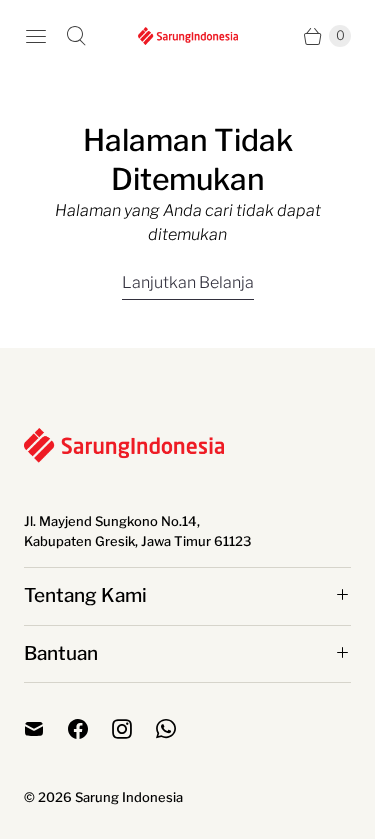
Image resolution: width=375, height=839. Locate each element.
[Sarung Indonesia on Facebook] (90, 729)
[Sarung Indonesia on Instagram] (134, 729)
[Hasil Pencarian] (76, 36)
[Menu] (36, 36)
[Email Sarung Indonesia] (46, 729)
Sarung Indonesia (129, 797)
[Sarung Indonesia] (188, 35)
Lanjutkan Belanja (188, 282)
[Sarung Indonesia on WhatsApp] (178, 729)
